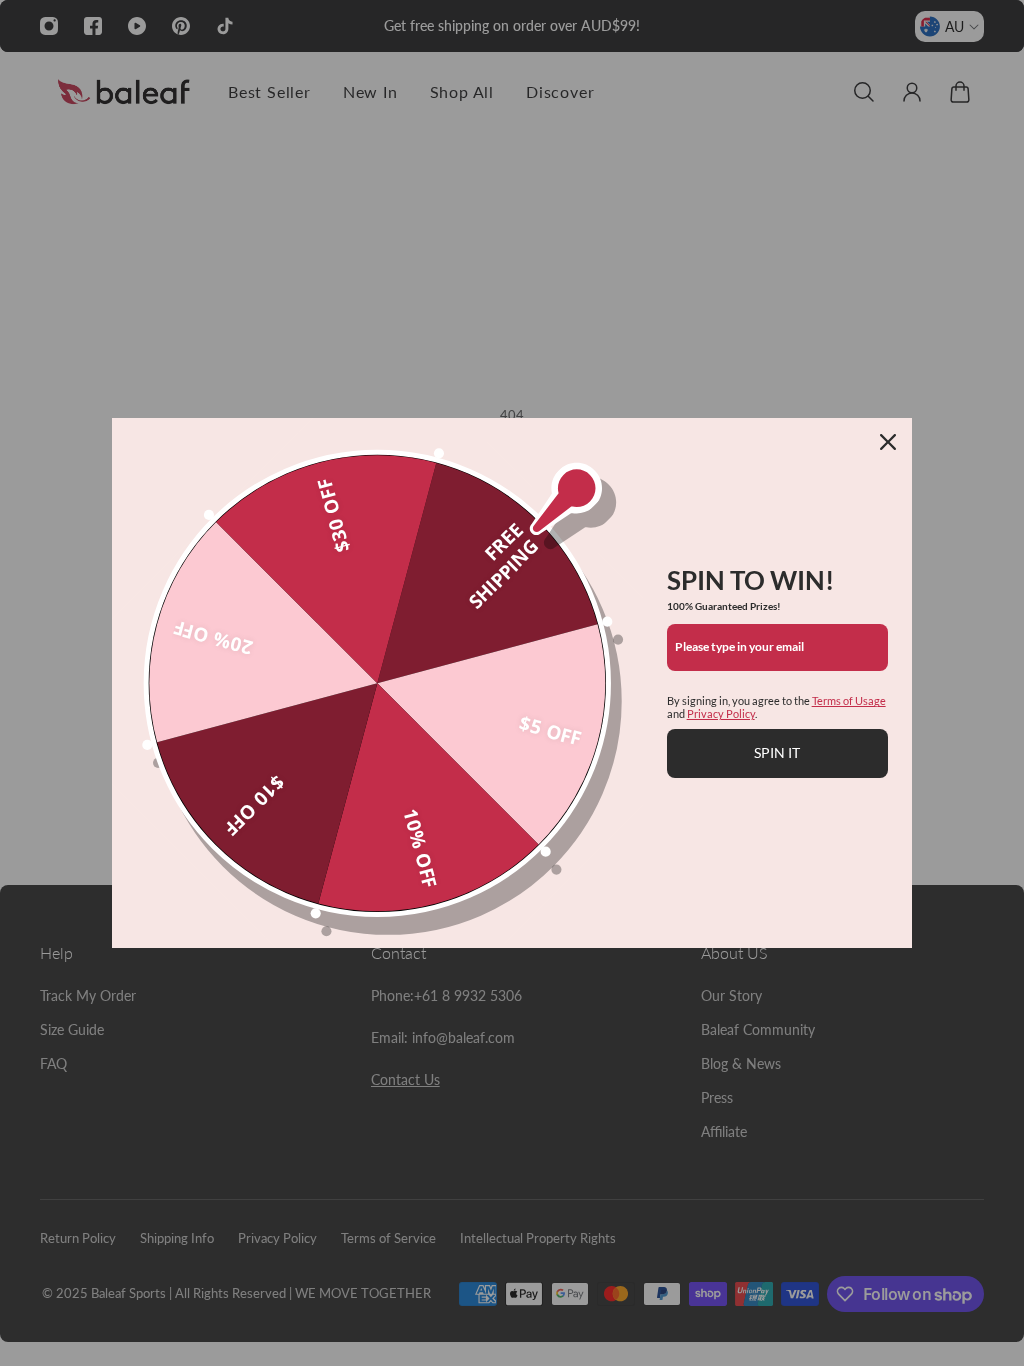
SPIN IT (777, 752)
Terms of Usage (849, 700)
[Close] (888, 442)
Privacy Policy (721, 713)
